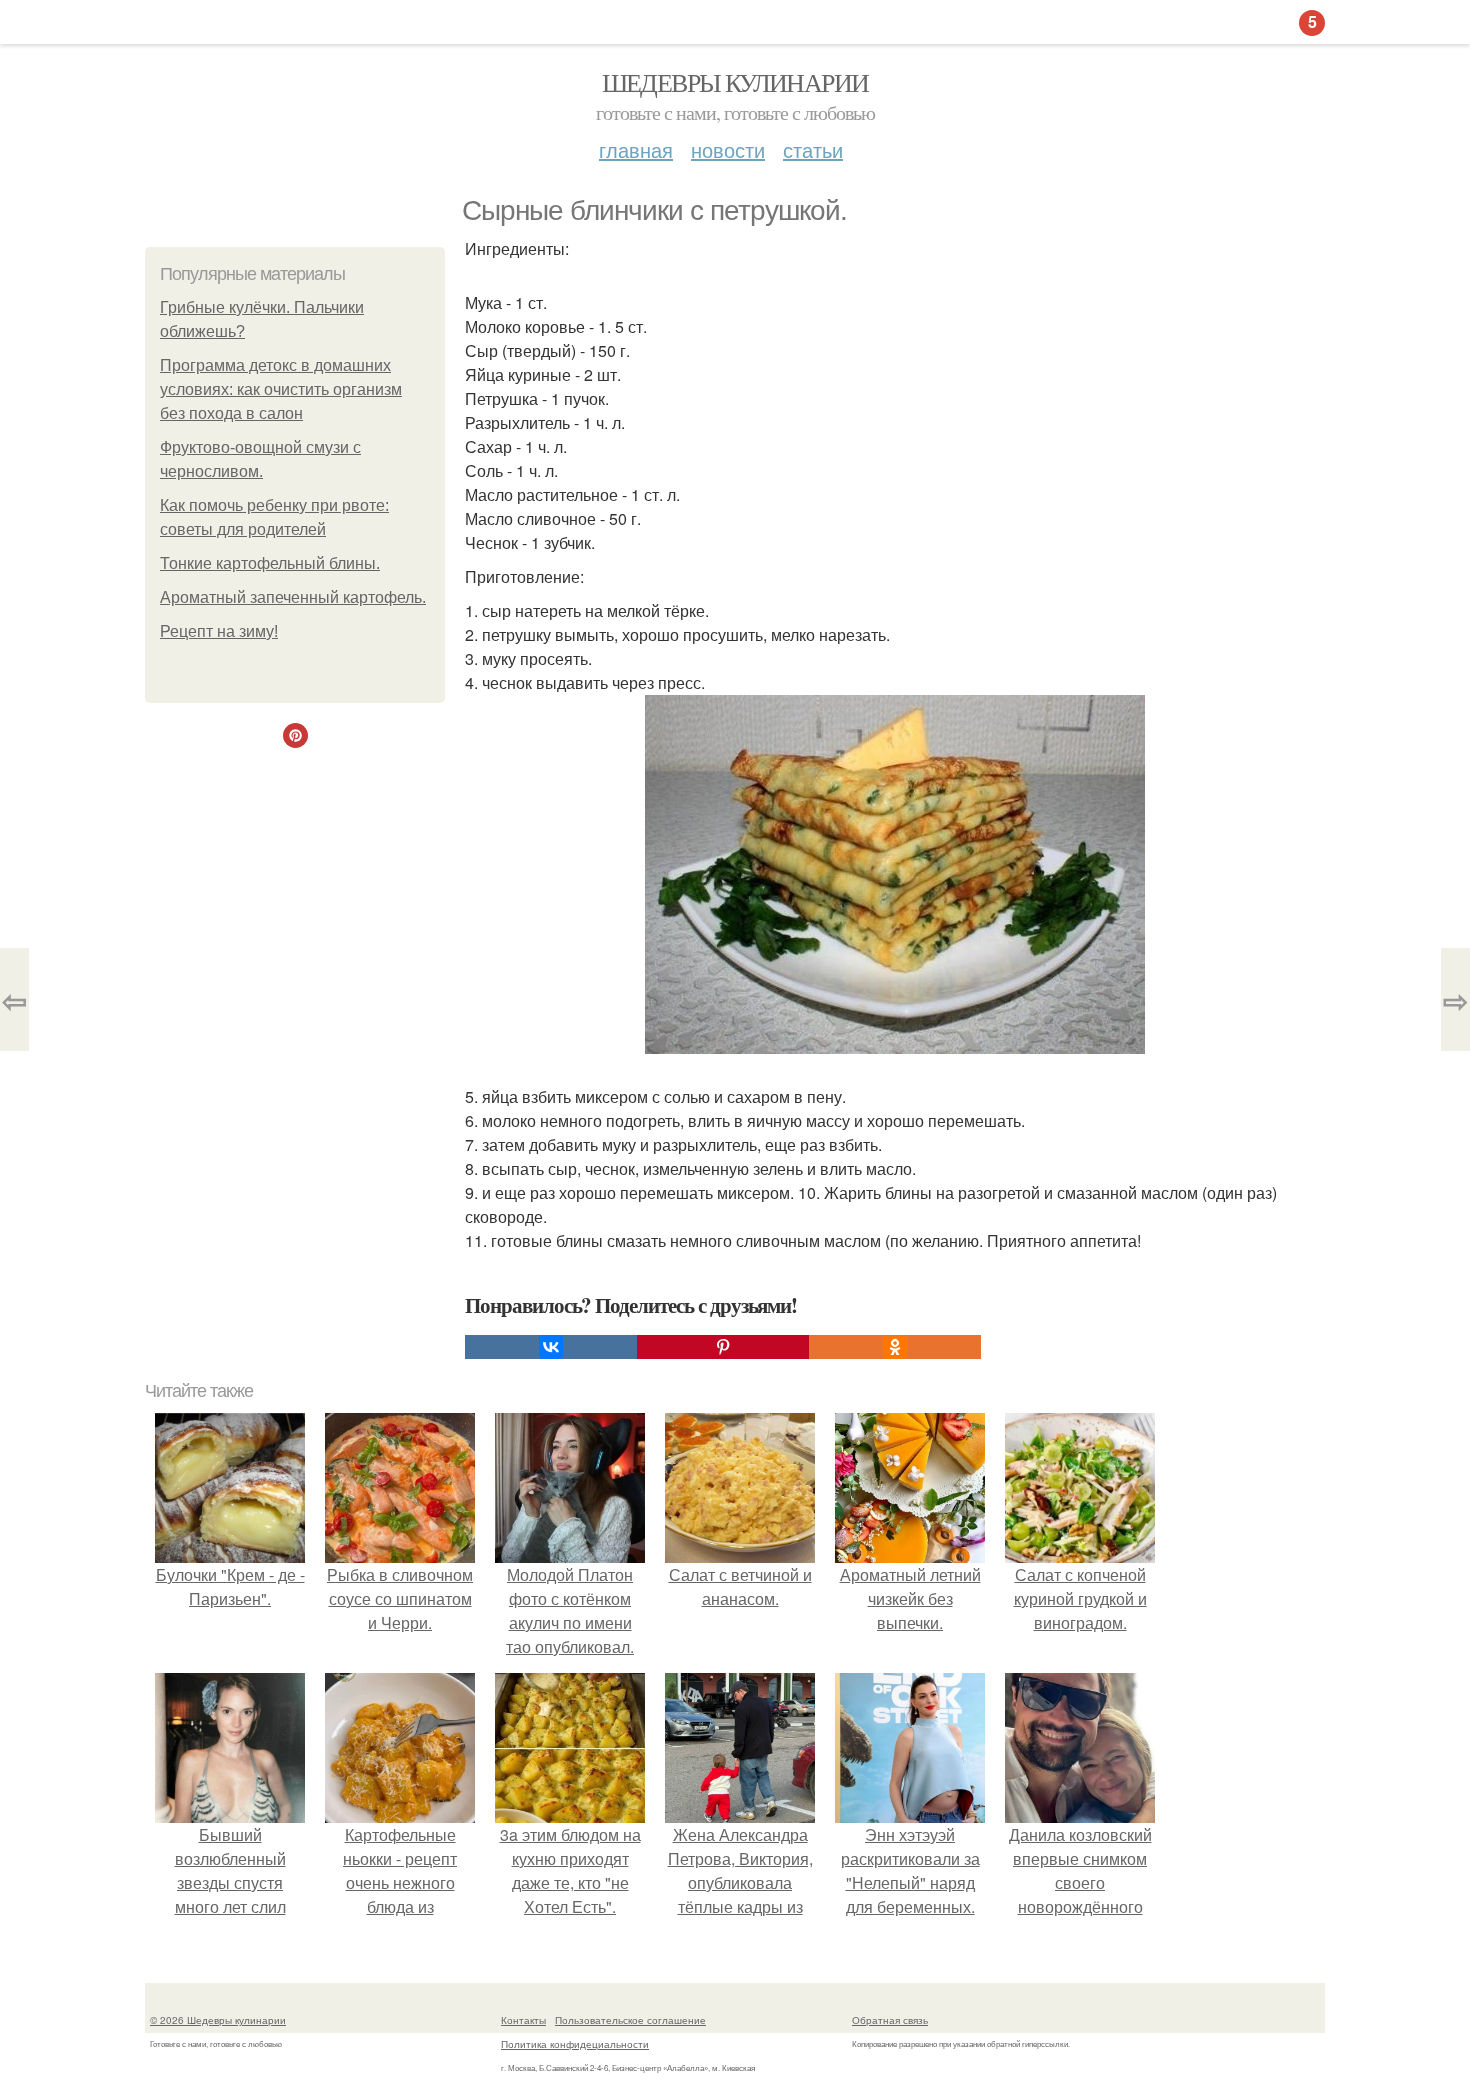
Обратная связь (890, 2020)
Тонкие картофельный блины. (270, 563)
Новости (728, 149)
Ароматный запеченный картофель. (293, 597)
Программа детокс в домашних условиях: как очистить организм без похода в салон (281, 389)
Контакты (523, 2020)
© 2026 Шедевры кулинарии (218, 2020)
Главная (636, 149)
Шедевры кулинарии (735, 82)
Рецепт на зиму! (219, 631)
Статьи (813, 149)
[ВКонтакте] (551, 1347)
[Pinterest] (723, 1347)
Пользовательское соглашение (630, 2020)
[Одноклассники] (895, 1347)
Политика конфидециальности (575, 2044)
